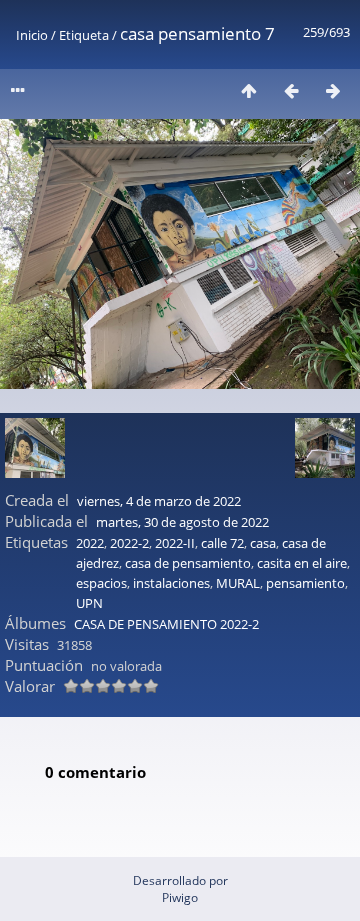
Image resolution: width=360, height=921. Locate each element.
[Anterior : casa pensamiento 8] (291, 90)
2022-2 (129, 543)
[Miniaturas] (249, 90)
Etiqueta (84, 35)
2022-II (175, 543)
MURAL (238, 583)
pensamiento (305, 583)
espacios (101, 583)
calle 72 (222, 543)
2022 (90, 543)
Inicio (32, 35)
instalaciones (171, 583)
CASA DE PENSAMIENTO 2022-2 (166, 624)
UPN (89, 603)
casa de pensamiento (188, 563)
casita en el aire (302, 563)
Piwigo (180, 897)
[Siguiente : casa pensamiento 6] (333, 90)
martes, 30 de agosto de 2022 (182, 522)
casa (263, 543)
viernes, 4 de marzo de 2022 (159, 501)
